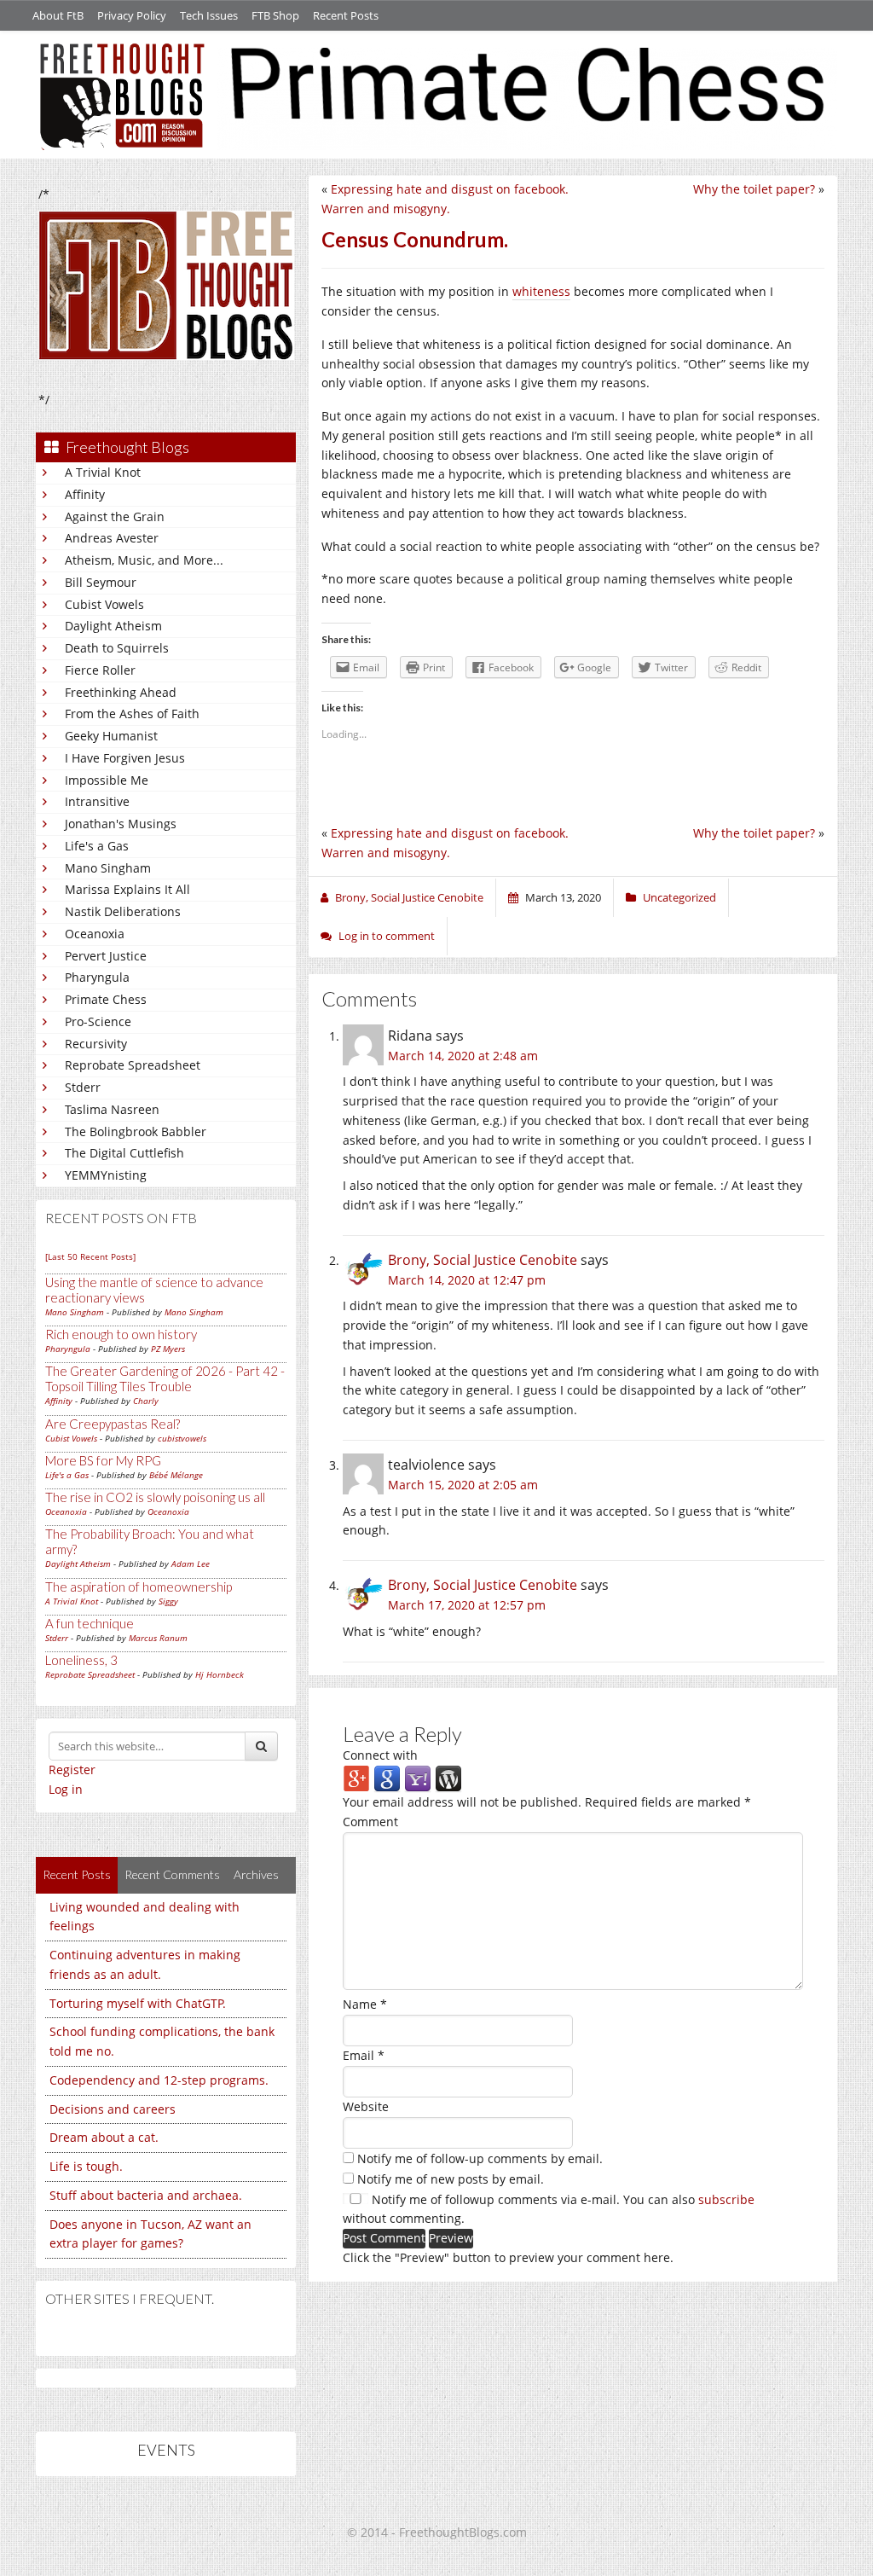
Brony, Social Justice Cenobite (483, 1260)
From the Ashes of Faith (132, 714)
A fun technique (90, 1623)
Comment (370, 1822)
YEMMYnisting (106, 1175)
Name (365, 2004)
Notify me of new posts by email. (451, 2179)
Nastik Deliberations (123, 911)
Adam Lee (191, 1564)
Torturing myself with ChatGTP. (138, 2003)
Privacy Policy (132, 15)
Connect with (380, 1755)
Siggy (168, 1601)
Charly (146, 1401)
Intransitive (97, 801)
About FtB (58, 15)
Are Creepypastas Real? (113, 1424)
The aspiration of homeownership (139, 1587)
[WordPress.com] (448, 1778)
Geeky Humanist (111, 736)
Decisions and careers (113, 2109)
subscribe (726, 2199)
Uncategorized (679, 897)
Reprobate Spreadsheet (133, 1065)
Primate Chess (106, 999)
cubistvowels (182, 1438)
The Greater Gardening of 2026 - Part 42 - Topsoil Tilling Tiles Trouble (165, 1378)
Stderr (83, 1087)
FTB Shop (275, 15)
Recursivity (96, 1044)
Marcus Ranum (158, 1638)
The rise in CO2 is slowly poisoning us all (155, 1497)
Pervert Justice (106, 956)
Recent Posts (346, 15)
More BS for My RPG (103, 1460)
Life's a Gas (97, 846)
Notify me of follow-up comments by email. (480, 2158)
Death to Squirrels (117, 648)
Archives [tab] (256, 1874)
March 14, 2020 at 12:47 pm (467, 1280)
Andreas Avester (112, 538)
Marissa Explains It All (127, 889)
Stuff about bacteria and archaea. (146, 2195)
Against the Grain (115, 516)
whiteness (541, 291)
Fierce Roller (100, 670)
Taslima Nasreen (112, 1109)
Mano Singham (108, 868)
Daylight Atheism (113, 626)
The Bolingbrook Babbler (136, 1131)
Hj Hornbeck (220, 1674)
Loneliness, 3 (81, 1660)
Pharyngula (97, 977)
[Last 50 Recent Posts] (90, 1256)
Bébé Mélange (176, 1475)
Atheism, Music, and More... (144, 560)
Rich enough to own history (121, 1334)
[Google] (387, 1778)
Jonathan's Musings (121, 824)
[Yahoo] (418, 1778)
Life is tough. (86, 2166)
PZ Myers (168, 1349)
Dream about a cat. (104, 2137)
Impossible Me (107, 780)
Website (366, 2106)
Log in (66, 1789)
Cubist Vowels (104, 604)
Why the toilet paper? (754, 189)
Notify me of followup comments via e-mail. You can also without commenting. (549, 2209)
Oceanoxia (95, 934)
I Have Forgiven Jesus (125, 758)
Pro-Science (98, 1021)
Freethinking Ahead (121, 692)
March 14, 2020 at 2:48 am (463, 1056)
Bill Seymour (101, 582)
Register (72, 1770)
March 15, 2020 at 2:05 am (463, 1485)
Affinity (85, 494)
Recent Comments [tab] (172, 1874)
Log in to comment (387, 936)
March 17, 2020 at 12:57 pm (467, 1605)
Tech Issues (209, 15)
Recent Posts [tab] (77, 1874)
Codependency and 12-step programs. (159, 2080)
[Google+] (356, 1778)
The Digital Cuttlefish (124, 1153)
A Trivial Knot (103, 472)
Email (364, 2055)
